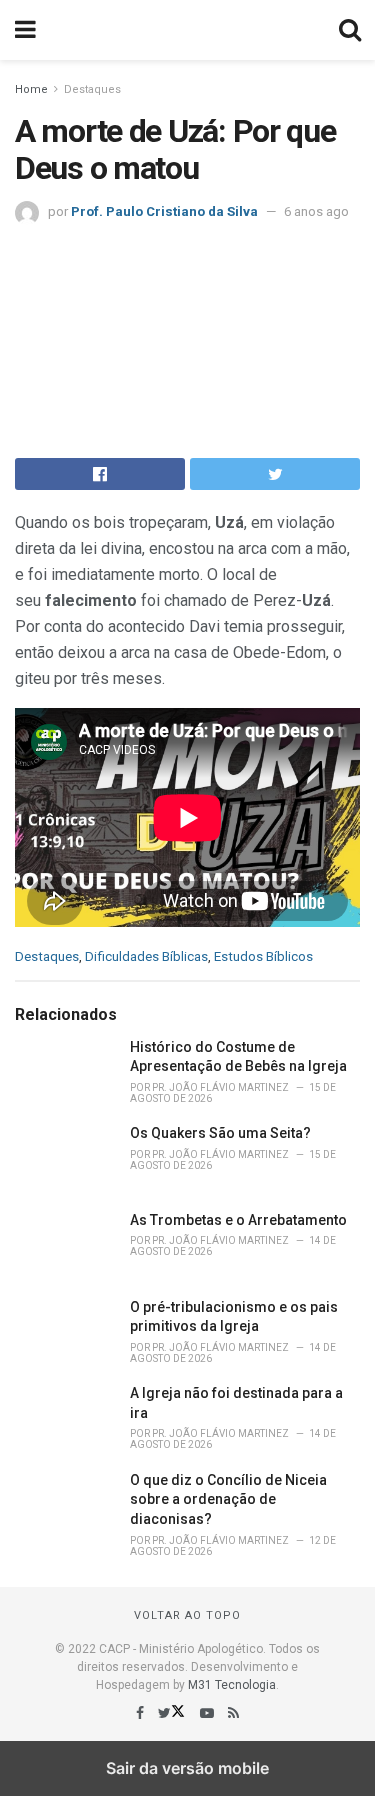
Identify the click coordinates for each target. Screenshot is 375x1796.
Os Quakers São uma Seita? (220, 1133)
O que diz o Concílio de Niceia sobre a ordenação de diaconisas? (228, 1499)
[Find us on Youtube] (208, 1713)
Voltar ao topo (187, 1615)
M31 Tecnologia (232, 1685)
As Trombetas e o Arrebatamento (238, 1220)
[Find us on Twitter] (173, 1713)
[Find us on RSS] (233, 1713)
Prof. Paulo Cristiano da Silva (164, 211)
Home (31, 89)
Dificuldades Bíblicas (146, 956)
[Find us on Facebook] (141, 1713)
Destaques (92, 89)
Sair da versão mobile (187, 1768)
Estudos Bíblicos (263, 956)
